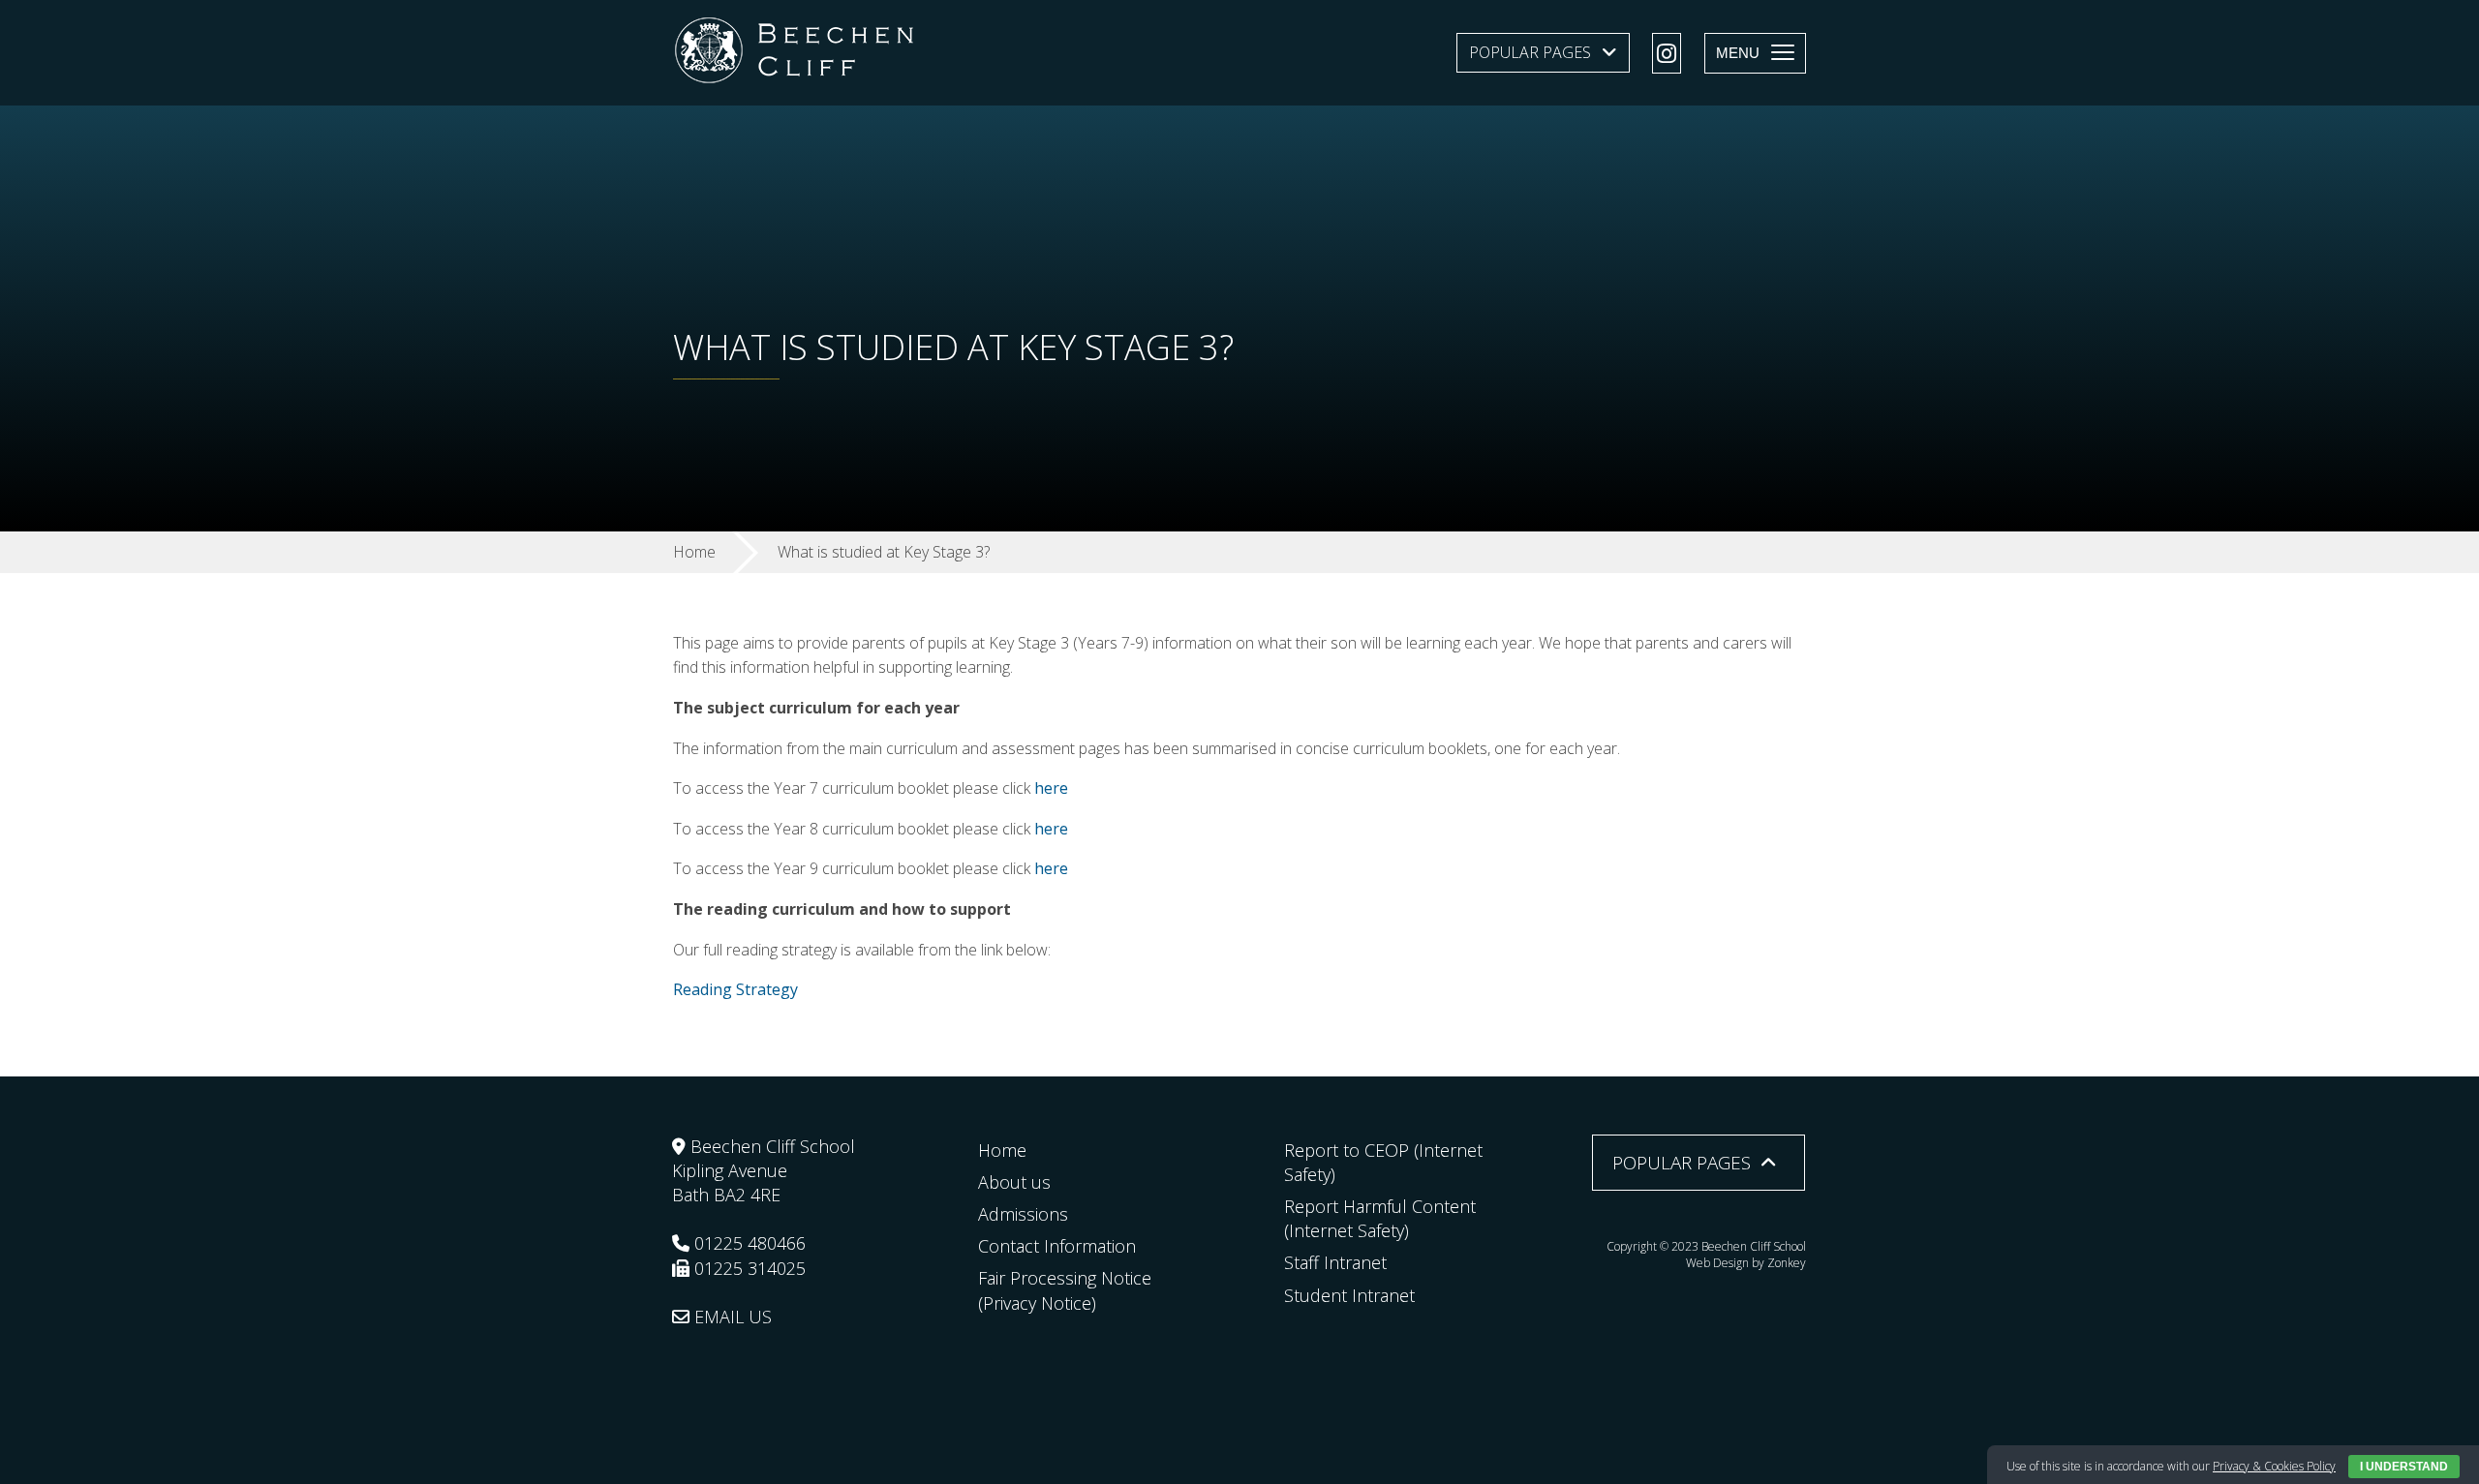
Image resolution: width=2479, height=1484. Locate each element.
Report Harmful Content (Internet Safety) (1380, 1218)
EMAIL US (731, 1317)
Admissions (1023, 1214)
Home (1002, 1150)
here (1051, 788)
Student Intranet (1349, 1295)
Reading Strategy (735, 989)
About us (1014, 1182)
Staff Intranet (1335, 1262)
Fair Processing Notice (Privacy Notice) (1065, 1290)
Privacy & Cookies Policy (2274, 1466)
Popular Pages (1530, 52)
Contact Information (1057, 1246)
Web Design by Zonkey (1746, 1263)
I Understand (2404, 1467)
